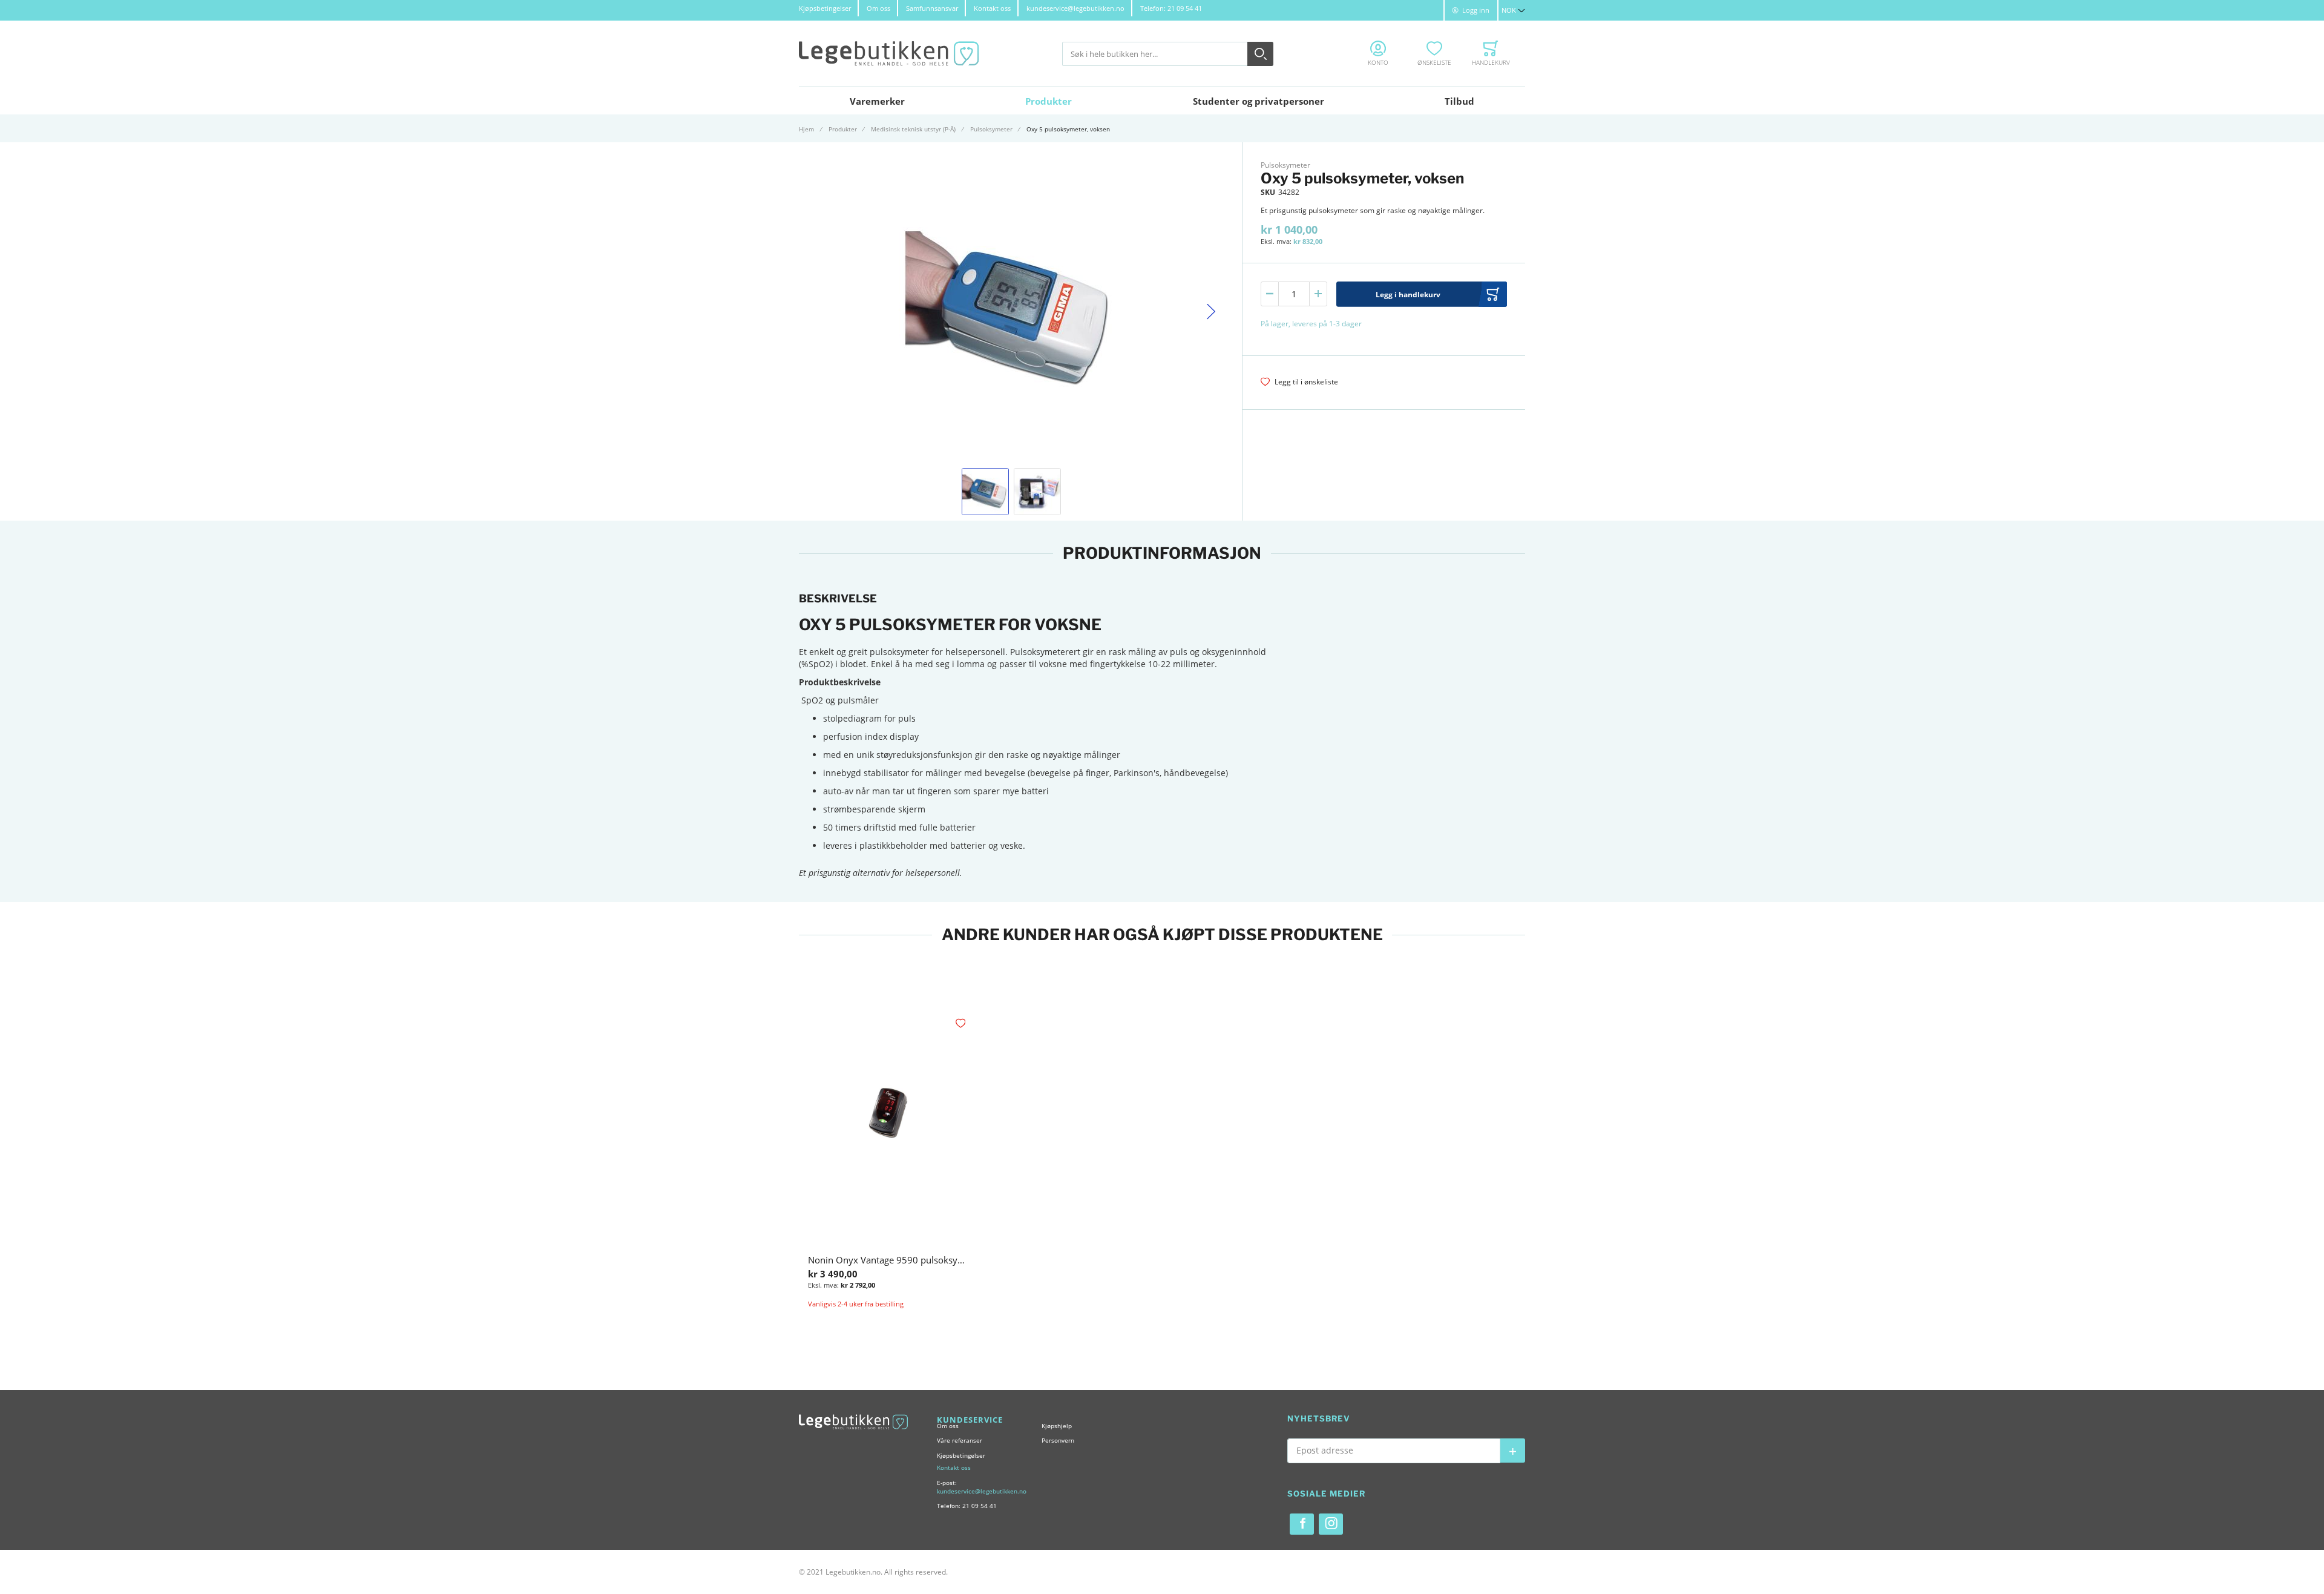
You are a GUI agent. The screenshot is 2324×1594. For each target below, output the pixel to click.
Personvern (1058, 1440)
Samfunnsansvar (932, 8)
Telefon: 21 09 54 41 (1171, 8)
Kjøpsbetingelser (825, 8)
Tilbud (1459, 101)
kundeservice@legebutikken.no (1075, 8)
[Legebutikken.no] (889, 54)
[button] (1513, 10)
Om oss (878, 8)
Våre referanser (960, 1440)
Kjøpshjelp (1057, 1426)
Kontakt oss (992, 8)
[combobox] (1168, 54)
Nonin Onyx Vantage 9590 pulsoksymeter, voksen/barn (924, 1260)
